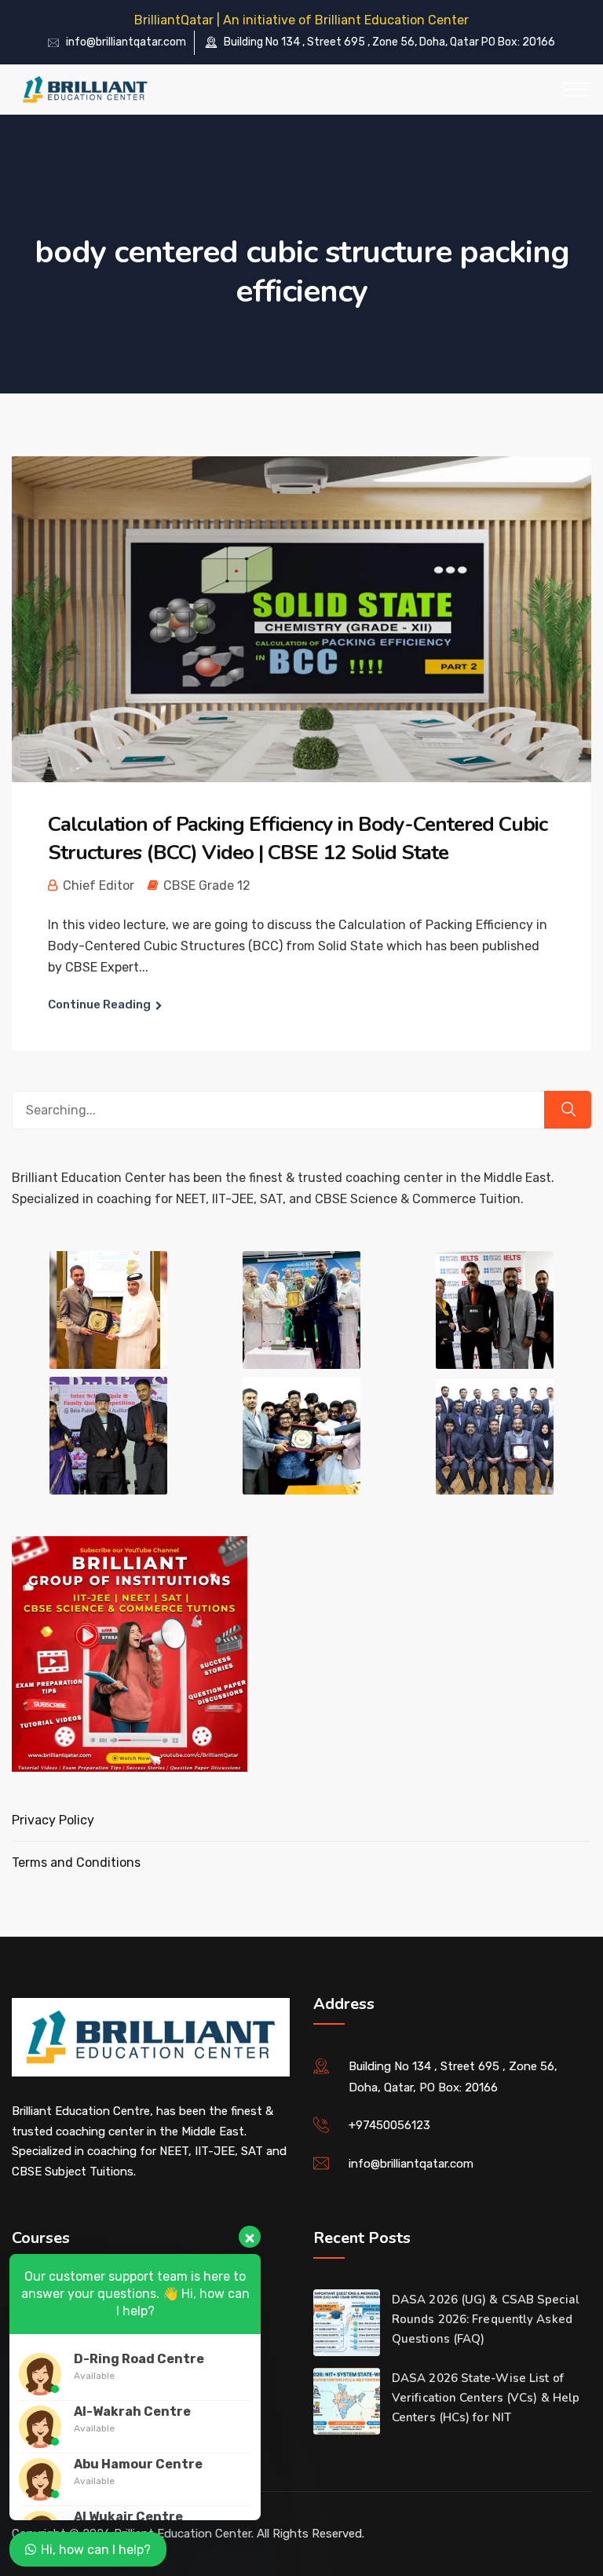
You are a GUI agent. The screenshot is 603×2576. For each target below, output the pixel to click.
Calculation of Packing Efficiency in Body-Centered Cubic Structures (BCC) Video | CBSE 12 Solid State (298, 838)
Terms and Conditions (76, 1862)
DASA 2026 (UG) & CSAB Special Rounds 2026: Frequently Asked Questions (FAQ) (486, 2319)
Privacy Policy (53, 1820)
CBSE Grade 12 (207, 885)
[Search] (568, 1110)
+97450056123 (389, 2125)
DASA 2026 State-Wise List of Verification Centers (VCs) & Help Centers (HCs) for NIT (486, 2398)
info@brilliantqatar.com (126, 42)
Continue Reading (99, 1004)
